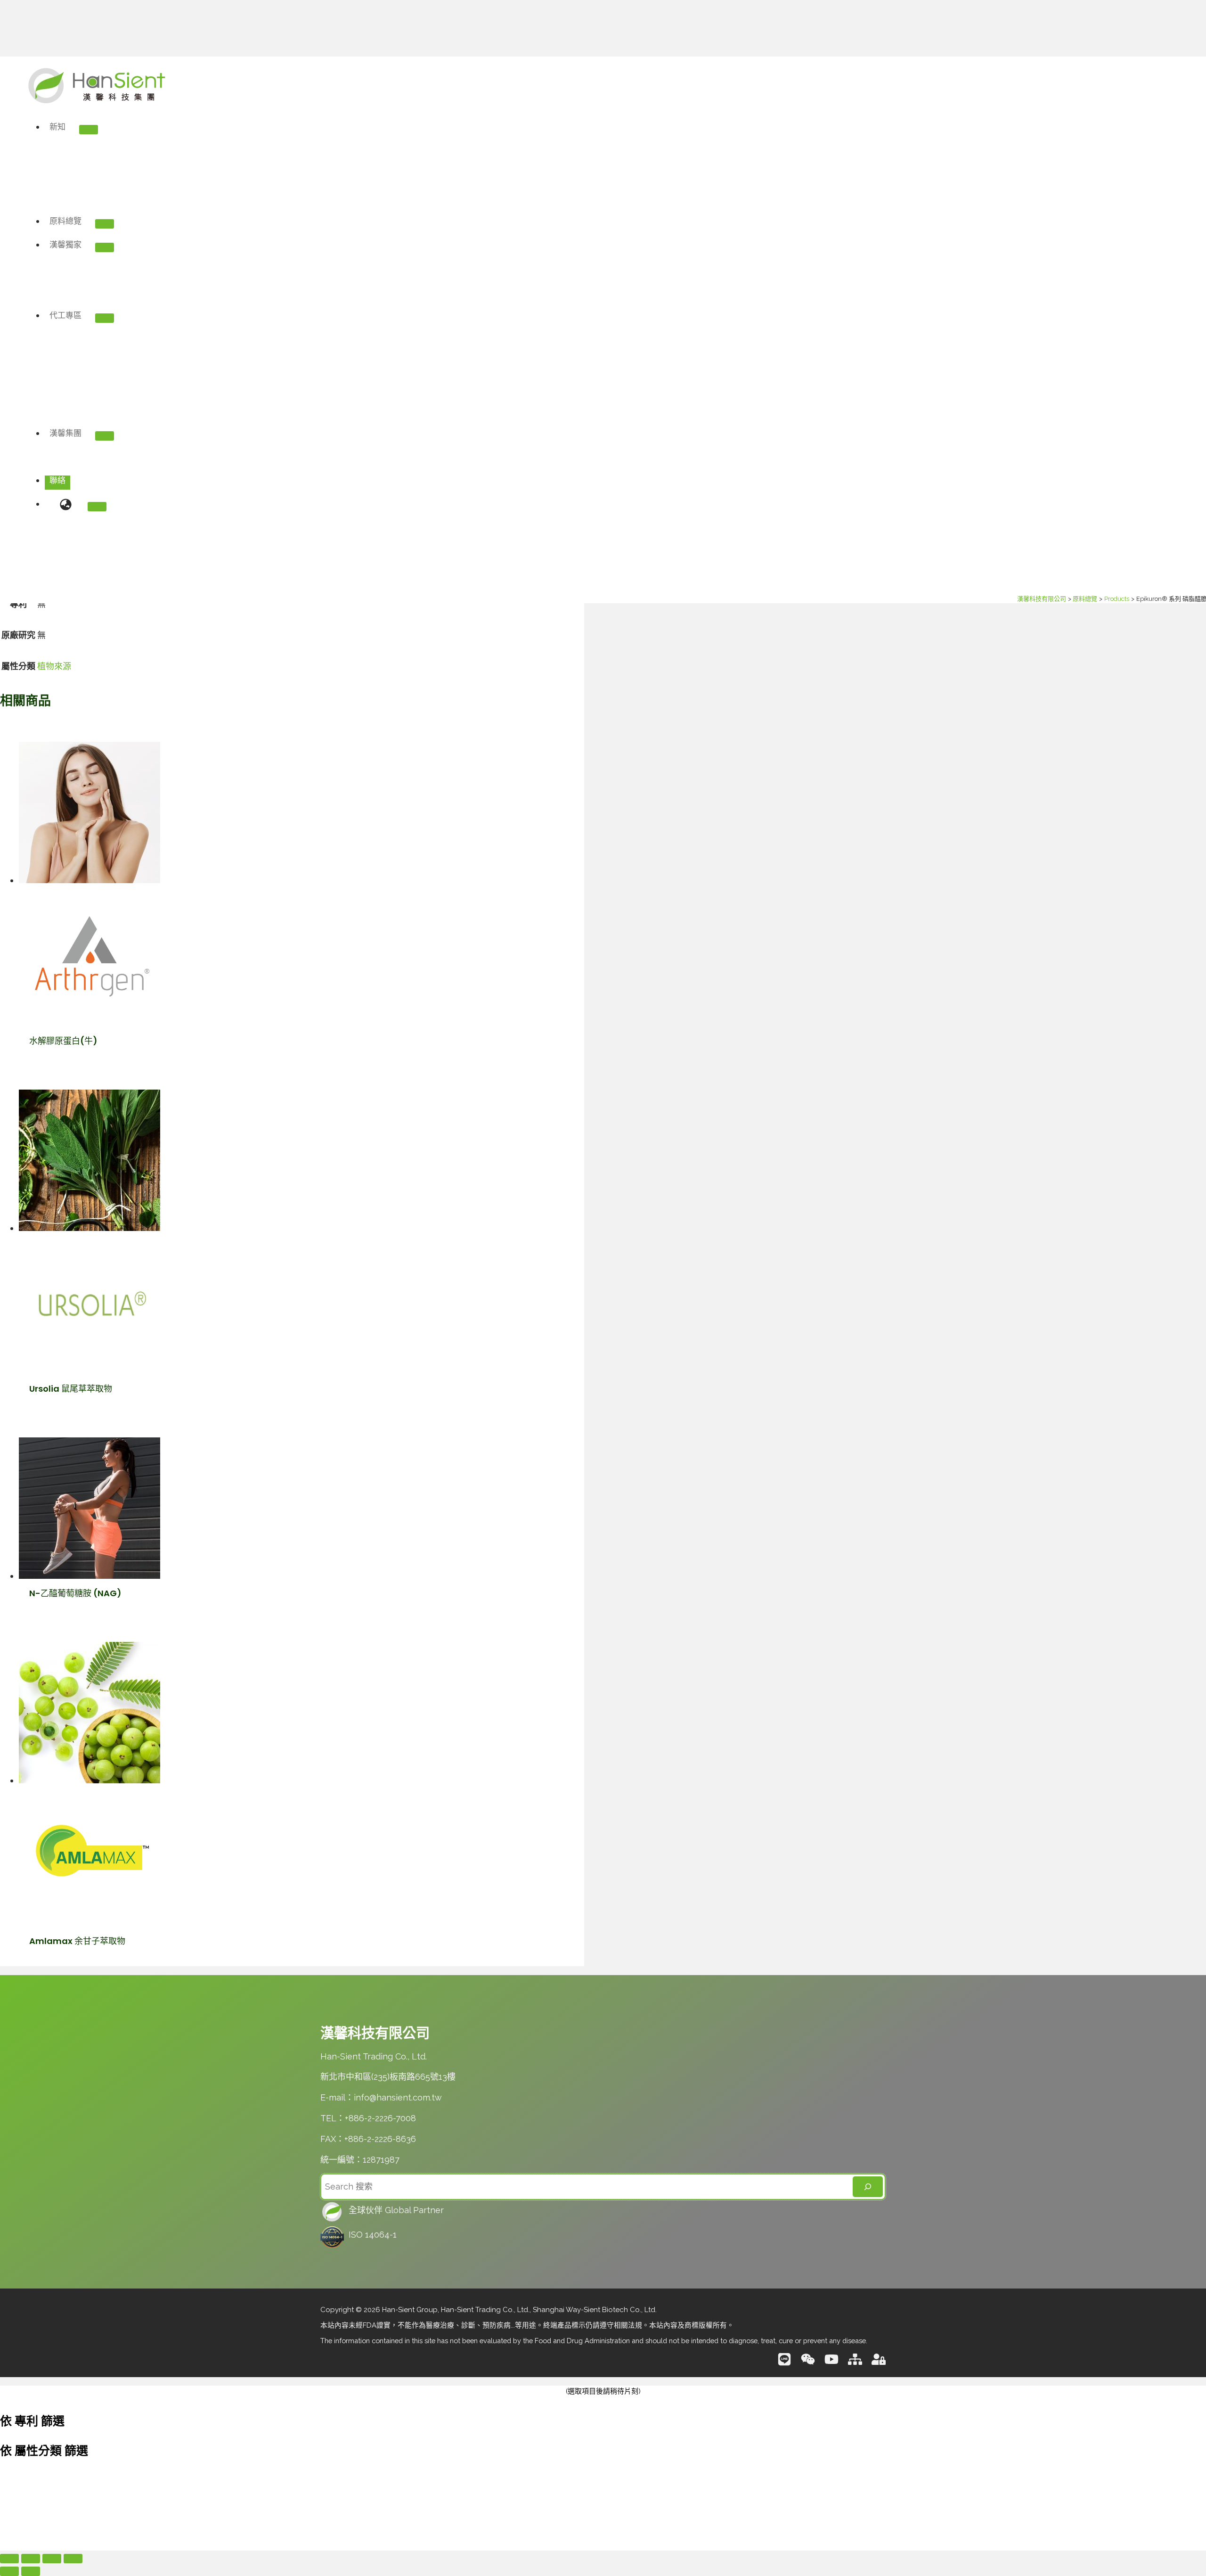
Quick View (86, 1016)
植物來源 (54, 666)
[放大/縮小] (9, 2559)
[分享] (52, 2559)
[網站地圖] (855, 2363)
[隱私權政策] (879, 2363)
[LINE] (784, 2363)
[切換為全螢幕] (31, 2559)
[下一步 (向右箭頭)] (31, 2571)
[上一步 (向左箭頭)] (9, 2571)
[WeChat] (808, 2363)
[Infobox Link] (603, 2213)
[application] (86, 433)
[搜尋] (868, 2187)
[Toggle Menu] (105, 436)
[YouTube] (831, 2363)
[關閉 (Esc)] (73, 2559)
